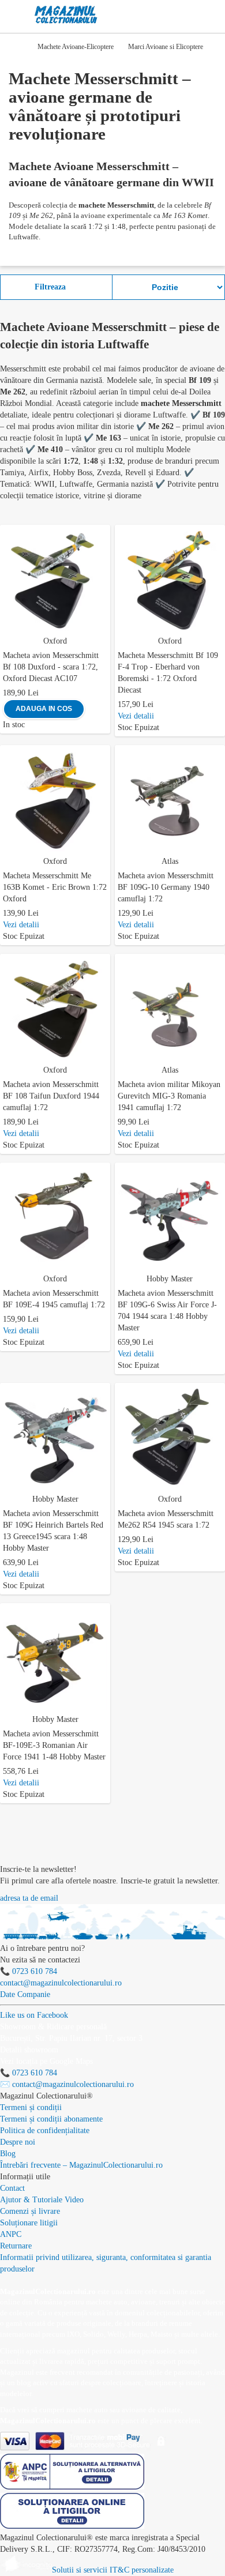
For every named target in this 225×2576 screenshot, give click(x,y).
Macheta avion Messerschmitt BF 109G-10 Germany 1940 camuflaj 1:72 (166, 887)
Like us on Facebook (34, 2015)
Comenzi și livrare (30, 2211)
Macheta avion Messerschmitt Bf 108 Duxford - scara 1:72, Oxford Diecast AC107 (51, 667)
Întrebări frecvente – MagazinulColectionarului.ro (81, 2165)
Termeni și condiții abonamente (51, 2119)
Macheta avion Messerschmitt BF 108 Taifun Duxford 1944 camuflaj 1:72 (51, 1096)
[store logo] (66, 15)
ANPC (11, 2234)
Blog (8, 2154)
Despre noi (18, 2142)
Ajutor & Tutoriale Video (42, 2200)
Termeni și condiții (31, 2107)
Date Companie (25, 1994)
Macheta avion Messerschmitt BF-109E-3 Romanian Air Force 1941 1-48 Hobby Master (54, 1745)
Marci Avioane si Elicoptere (166, 47)
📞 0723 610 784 (29, 1971)
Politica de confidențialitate (45, 2131)
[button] (104, 532)
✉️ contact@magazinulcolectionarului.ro (67, 2084)
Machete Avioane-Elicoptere (76, 47)
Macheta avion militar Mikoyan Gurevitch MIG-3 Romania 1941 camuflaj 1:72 (169, 1096)
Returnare (16, 2246)
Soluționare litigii (29, 2223)
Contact (12, 2188)
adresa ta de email (29, 1898)
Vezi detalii (136, 716)
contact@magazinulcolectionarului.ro (61, 1983)
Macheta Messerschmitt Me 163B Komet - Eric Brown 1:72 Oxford (55, 887)
